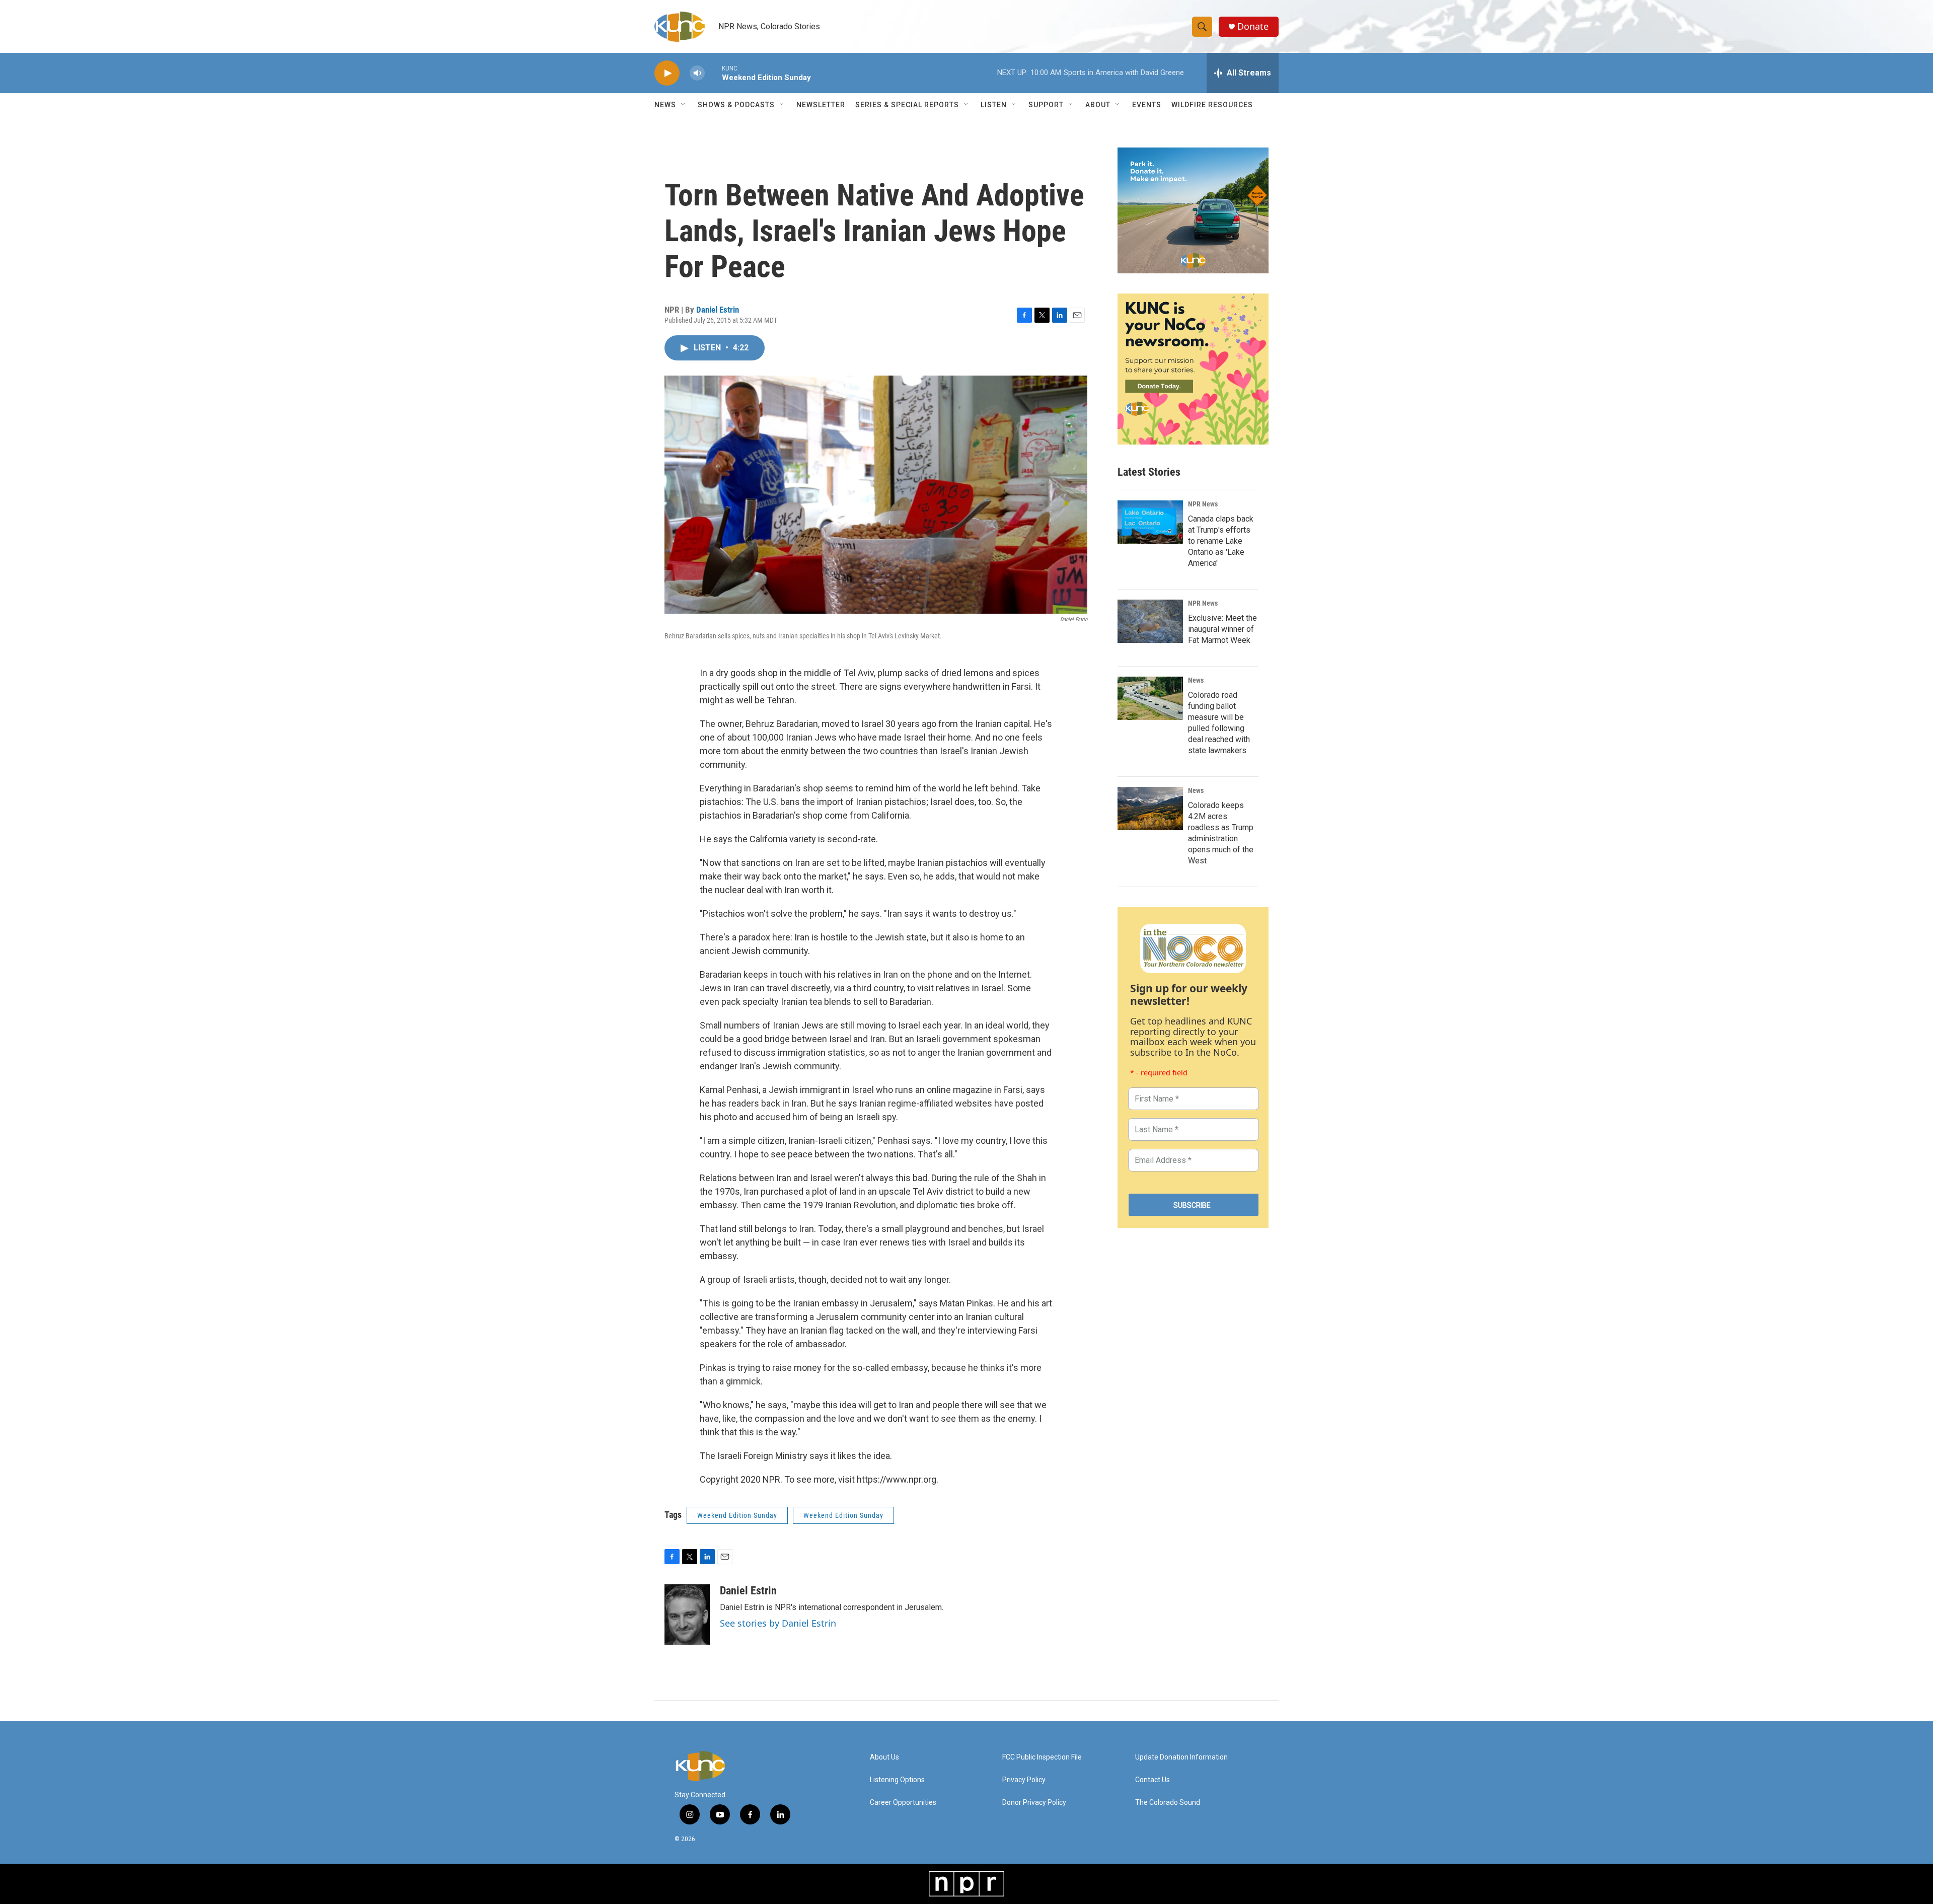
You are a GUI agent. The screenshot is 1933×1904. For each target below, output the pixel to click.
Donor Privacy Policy (1034, 1803)
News (1196, 680)
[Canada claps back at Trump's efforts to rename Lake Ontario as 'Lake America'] (1150, 522)
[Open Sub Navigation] (684, 105)
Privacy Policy (1024, 1780)
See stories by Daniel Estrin (778, 1623)
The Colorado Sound (1168, 1803)
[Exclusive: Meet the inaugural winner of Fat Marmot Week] (1150, 621)
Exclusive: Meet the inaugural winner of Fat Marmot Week (1222, 629)
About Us (884, 1757)
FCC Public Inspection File (1042, 1757)
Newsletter (821, 105)
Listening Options (897, 1780)
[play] (667, 73)
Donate (1253, 26)
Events (1147, 105)
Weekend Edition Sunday (737, 1515)
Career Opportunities (903, 1803)
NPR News (1203, 504)
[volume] (697, 73)
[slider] (713, 73)
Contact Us (1153, 1780)
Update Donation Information (1181, 1757)
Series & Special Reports (907, 105)
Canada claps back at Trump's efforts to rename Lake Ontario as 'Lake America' (1221, 541)
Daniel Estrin (718, 310)
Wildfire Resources (1212, 105)
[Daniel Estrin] (687, 1615)
